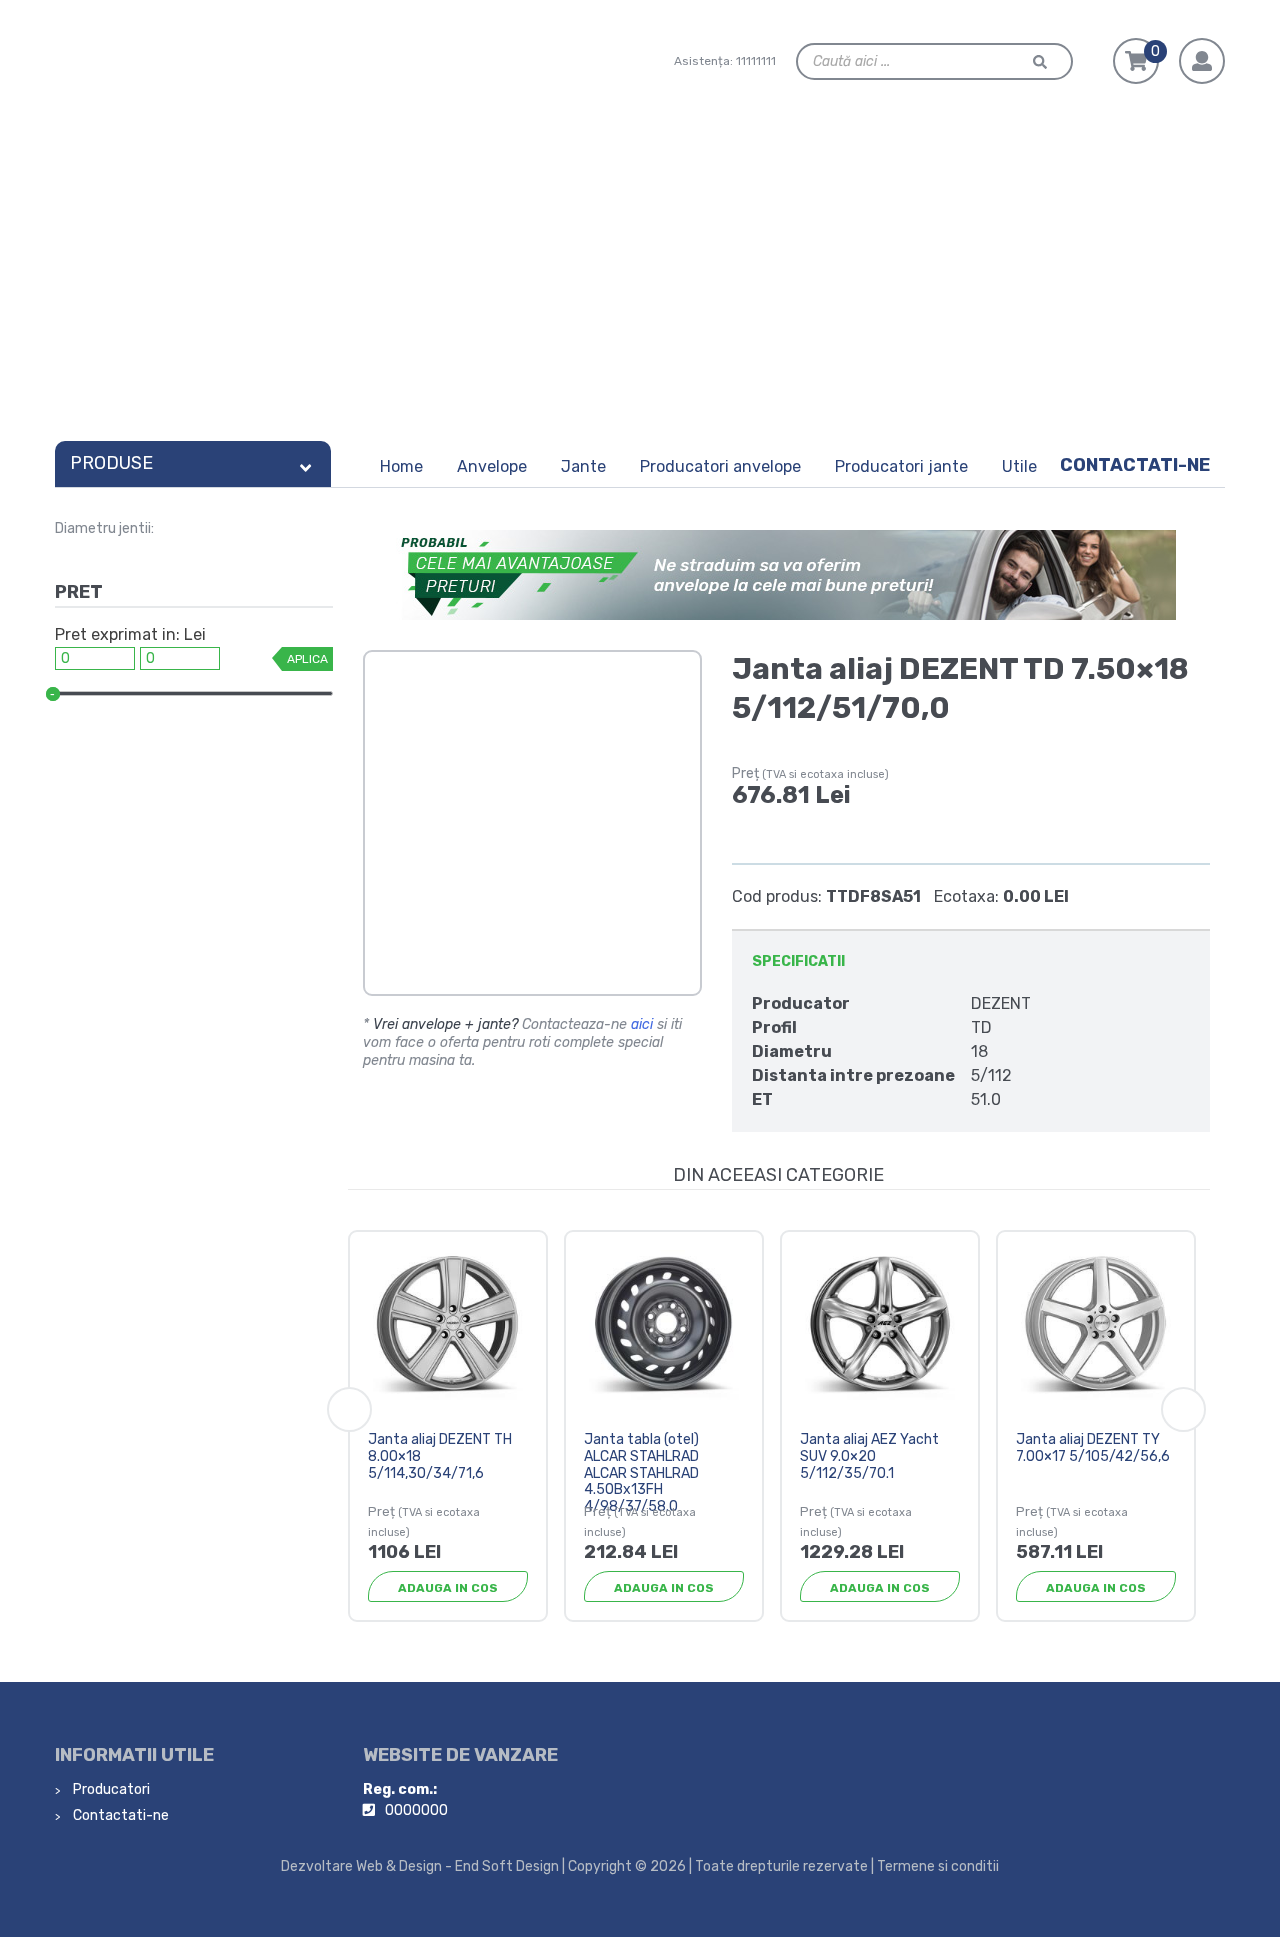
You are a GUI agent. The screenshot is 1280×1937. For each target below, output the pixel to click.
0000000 (416, 1810)
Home (401, 466)
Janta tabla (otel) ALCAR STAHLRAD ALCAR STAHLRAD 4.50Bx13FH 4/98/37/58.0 (641, 1473)
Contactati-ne (1135, 465)
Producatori (110, 1789)
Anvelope (492, 466)
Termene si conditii (938, 1866)
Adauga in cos (448, 1588)
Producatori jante (901, 466)
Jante (583, 466)
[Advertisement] (640, 282)
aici (642, 1024)
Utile (1019, 466)
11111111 (756, 61)
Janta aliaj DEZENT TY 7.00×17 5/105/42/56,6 (1093, 1448)
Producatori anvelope (720, 466)
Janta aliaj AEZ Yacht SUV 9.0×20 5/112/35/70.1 (869, 1456)
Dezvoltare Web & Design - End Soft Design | (423, 1866)
